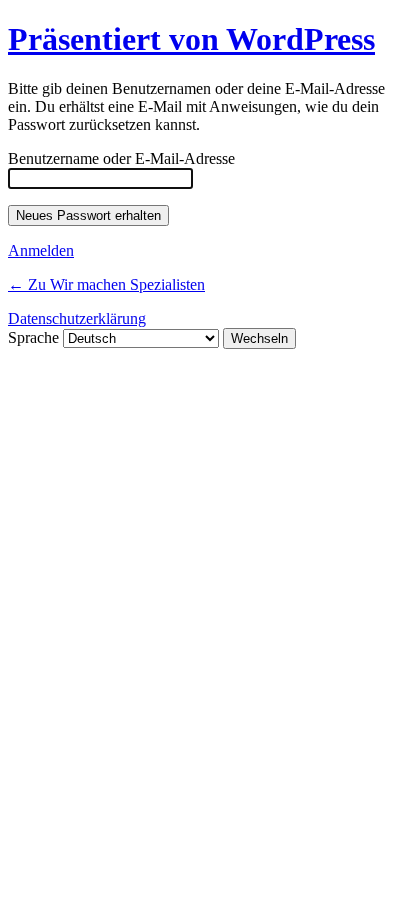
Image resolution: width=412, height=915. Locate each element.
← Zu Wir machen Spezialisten (106, 284)
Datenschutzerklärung (77, 318)
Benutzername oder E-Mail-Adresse (121, 158)
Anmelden (41, 250)
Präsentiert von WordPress (191, 39)
